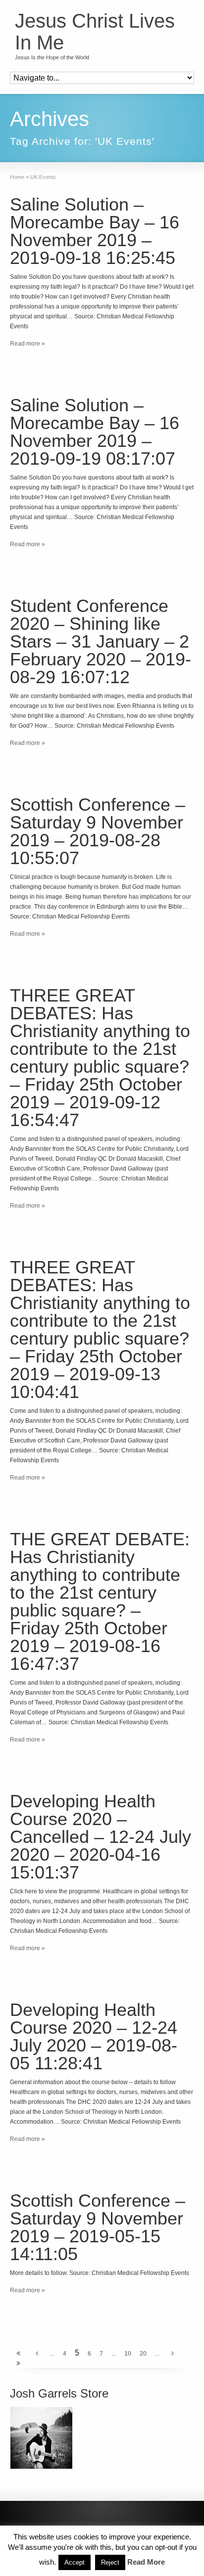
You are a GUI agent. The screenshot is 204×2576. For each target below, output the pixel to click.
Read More (146, 2562)
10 (128, 2354)
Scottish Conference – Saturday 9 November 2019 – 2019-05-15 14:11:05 (98, 2227)
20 (143, 2354)
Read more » (27, 344)
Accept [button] (75, 2562)
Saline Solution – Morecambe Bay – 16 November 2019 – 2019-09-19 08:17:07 (95, 432)
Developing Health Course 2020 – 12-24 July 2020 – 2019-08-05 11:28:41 (94, 2036)
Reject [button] (110, 2562)
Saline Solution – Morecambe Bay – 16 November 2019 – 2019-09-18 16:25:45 (95, 231)
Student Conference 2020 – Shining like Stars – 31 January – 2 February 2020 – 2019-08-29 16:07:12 (101, 641)
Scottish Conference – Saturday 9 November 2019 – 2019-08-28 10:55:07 (98, 831)
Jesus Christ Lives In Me (95, 32)
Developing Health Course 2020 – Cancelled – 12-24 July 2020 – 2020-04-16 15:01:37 (101, 1837)
